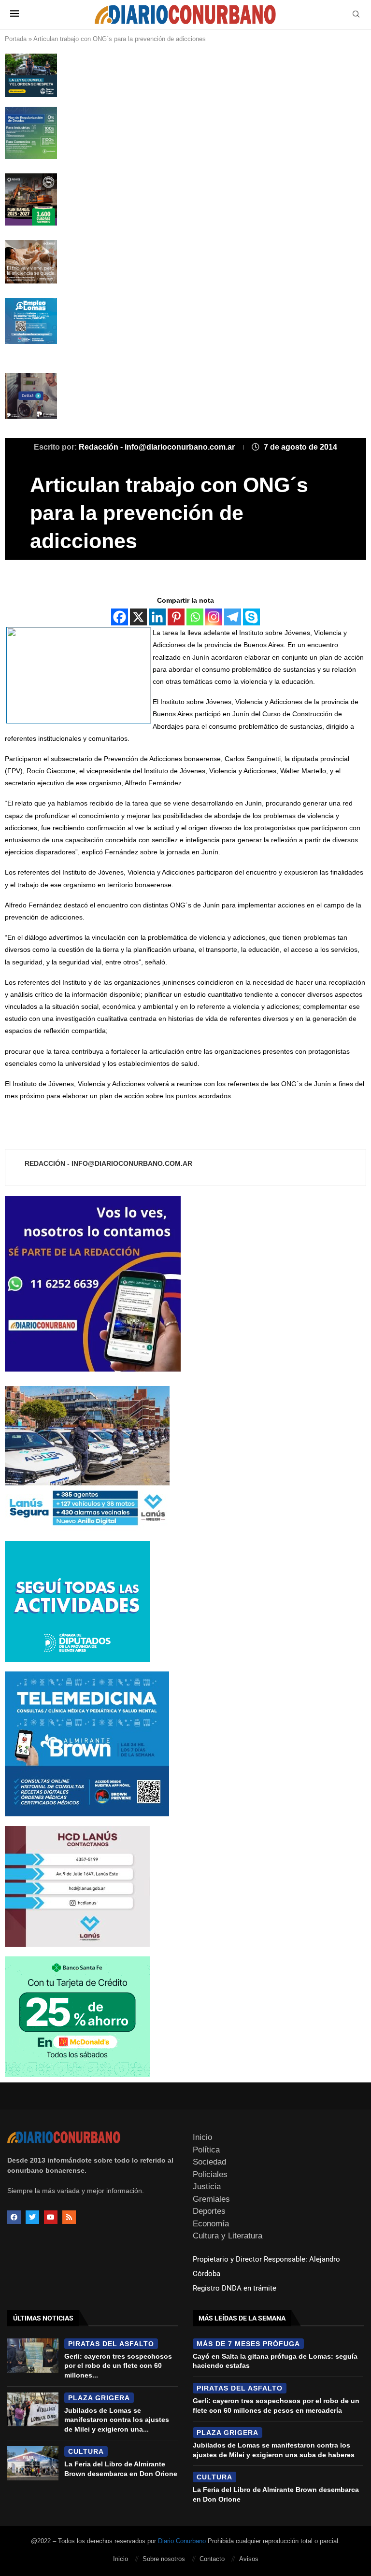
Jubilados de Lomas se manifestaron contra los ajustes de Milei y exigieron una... (117, 2420)
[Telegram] (233, 617)
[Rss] (69, 2217)
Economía (211, 2224)
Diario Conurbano (182, 2541)
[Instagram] (214, 617)
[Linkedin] (157, 617)
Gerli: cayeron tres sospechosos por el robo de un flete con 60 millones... (118, 2366)
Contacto (212, 2559)
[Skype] (251, 617)
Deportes (209, 2211)
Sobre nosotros (164, 2559)
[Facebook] (120, 617)
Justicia (207, 2187)
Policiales (210, 2174)
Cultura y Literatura (228, 2236)
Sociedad (209, 2162)
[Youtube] (51, 2217)
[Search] (356, 14)
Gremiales (211, 2199)
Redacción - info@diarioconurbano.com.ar (158, 447)
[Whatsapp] (195, 617)
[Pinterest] (176, 617)
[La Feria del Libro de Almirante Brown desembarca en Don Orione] (33, 2463)
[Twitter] (32, 2217)
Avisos (249, 2559)
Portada (16, 39)
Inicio (202, 2137)
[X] (138, 617)
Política (206, 2150)
